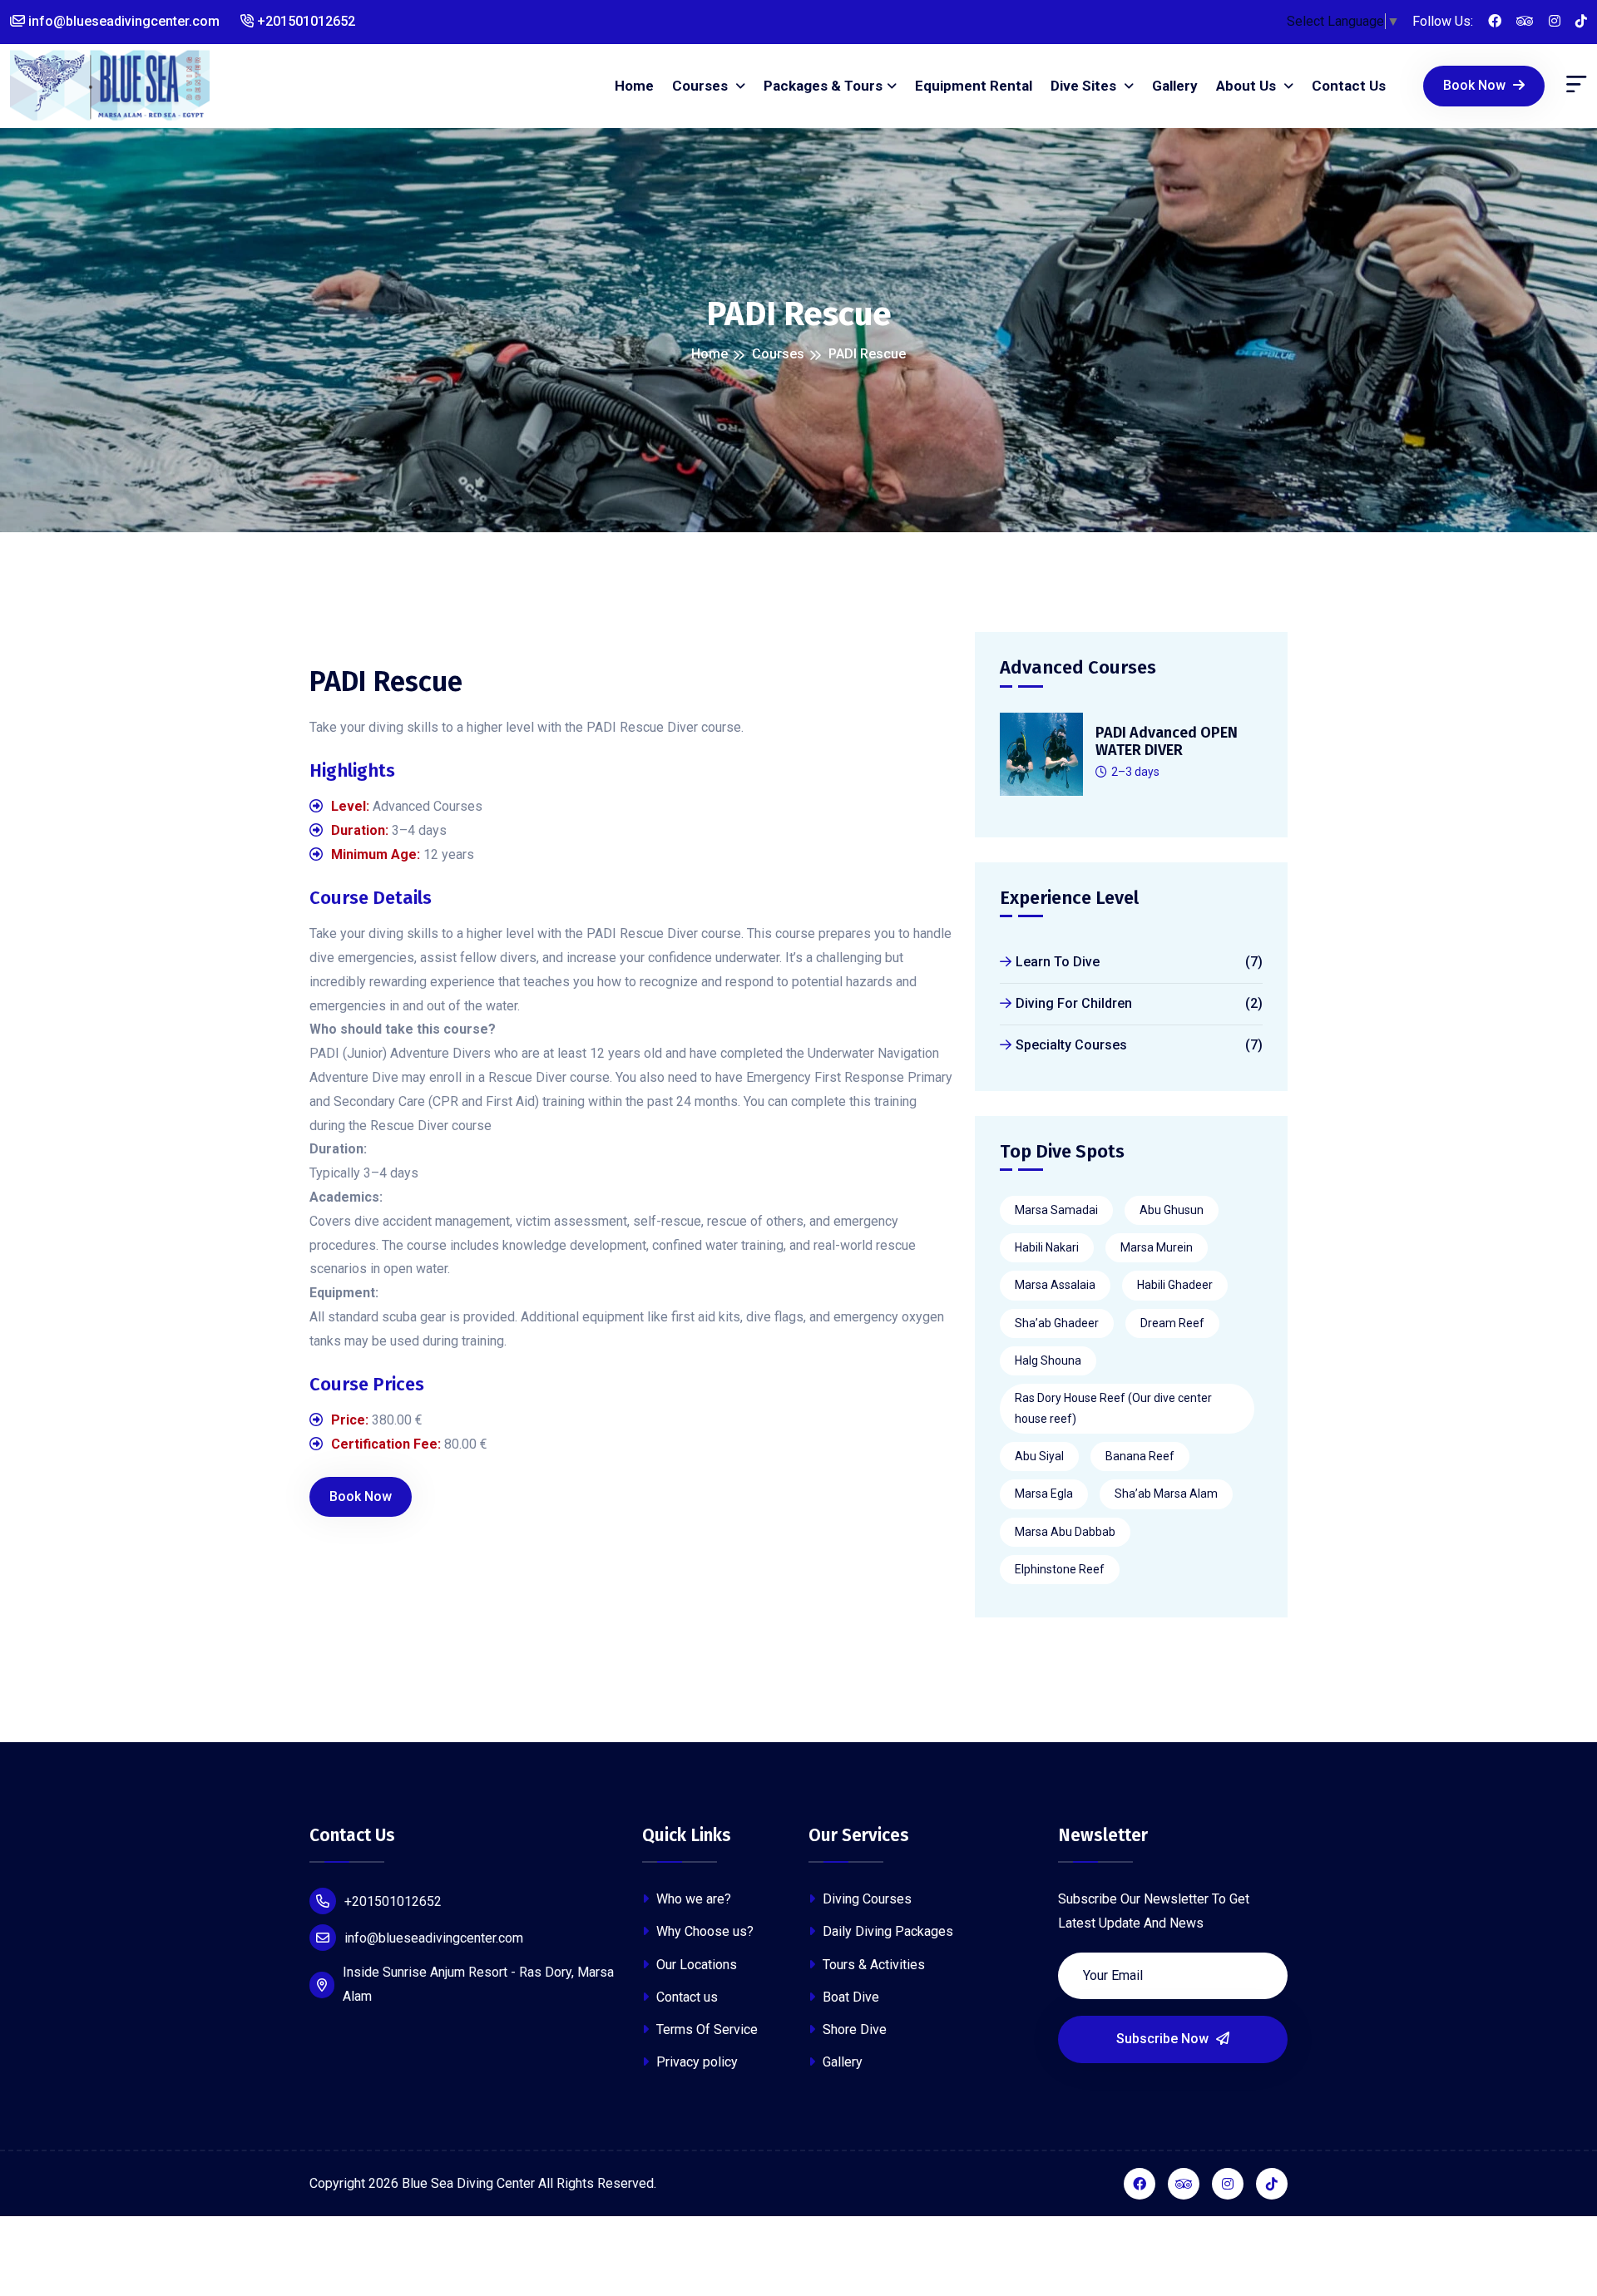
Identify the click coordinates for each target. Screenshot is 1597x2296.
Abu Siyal (1039, 1456)
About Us (1248, 86)
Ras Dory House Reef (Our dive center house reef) (1113, 1408)
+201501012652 (304, 21)
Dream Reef (1172, 1323)
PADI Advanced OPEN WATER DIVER (1167, 742)
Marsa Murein (1157, 1247)
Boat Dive (849, 1997)
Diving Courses (865, 1899)
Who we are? (692, 1899)
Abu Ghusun (1172, 1210)
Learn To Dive (1139, 962)
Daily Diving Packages (886, 1931)
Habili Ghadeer (1175, 1285)
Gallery (1175, 86)
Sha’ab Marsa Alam (1166, 1494)
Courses (702, 86)
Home (634, 86)
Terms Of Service (705, 2029)
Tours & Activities (872, 1965)
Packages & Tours (823, 86)
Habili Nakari (1047, 1247)
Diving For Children (1139, 1003)
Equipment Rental (974, 86)
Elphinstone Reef (1060, 1569)
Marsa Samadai (1056, 1210)
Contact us (685, 1997)
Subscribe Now (1164, 2039)
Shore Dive (853, 2029)
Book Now (1476, 85)
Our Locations (695, 1965)
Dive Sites (1085, 86)
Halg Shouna (1048, 1360)
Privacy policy (695, 2062)
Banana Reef (1140, 1456)
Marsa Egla (1044, 1494)
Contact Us (1349, 86)
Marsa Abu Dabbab (1065, 1532)
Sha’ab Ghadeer (1057, 1323)
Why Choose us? (703, 1931)
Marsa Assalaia (1055, 1285)
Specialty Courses (1139, 1045)
